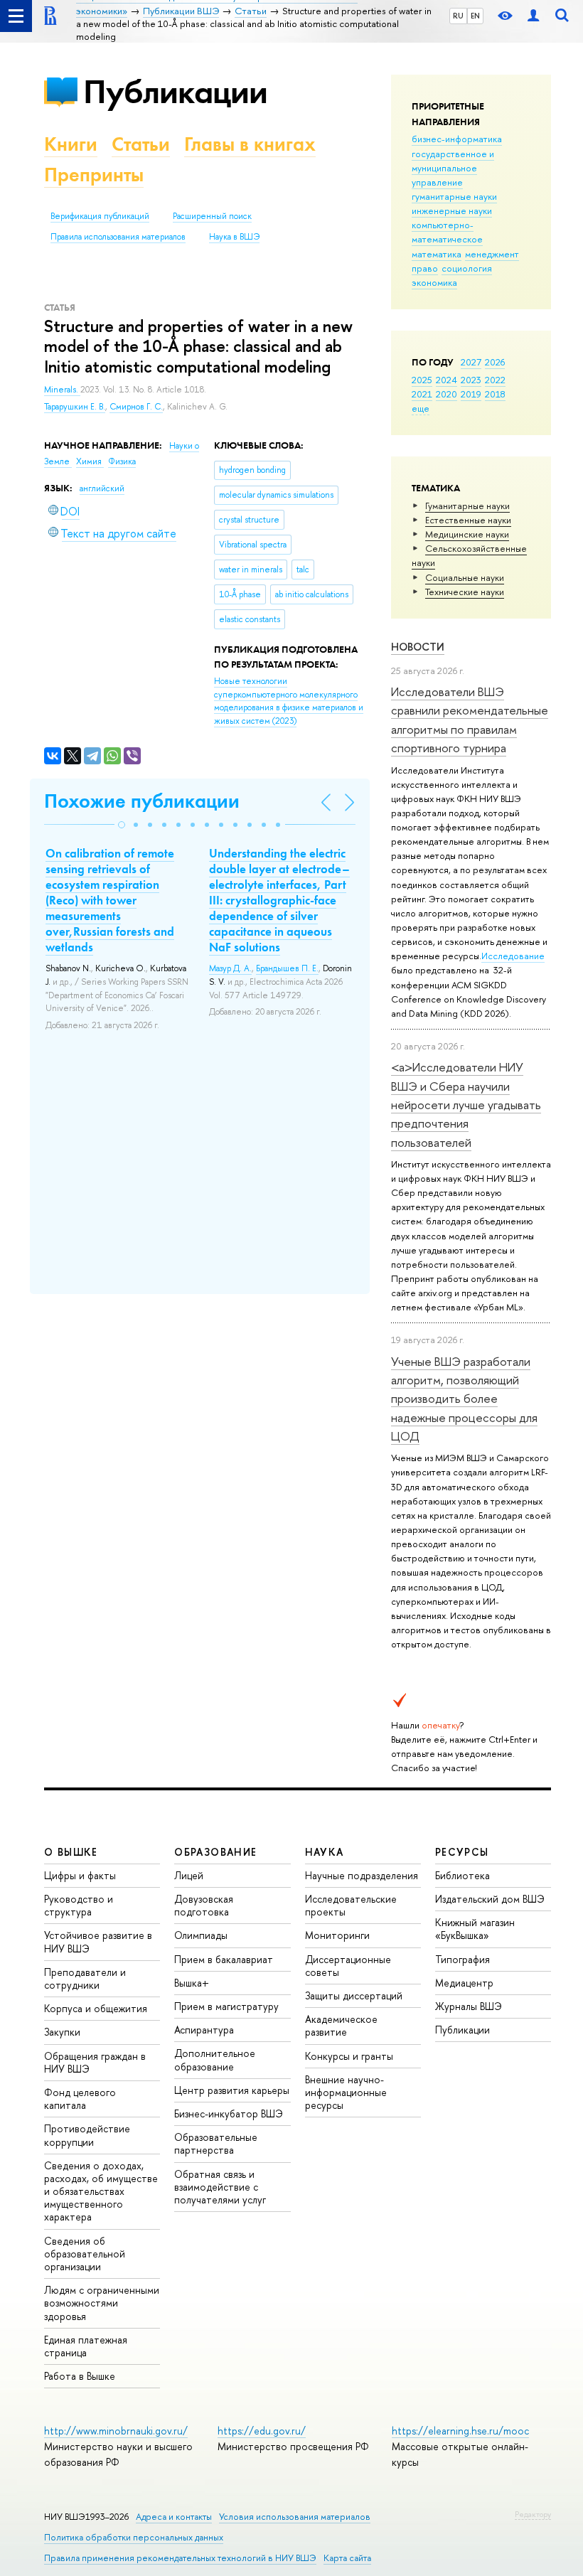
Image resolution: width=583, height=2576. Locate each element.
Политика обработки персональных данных (134, 2537)
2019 (471, 394)
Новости (418, 647)
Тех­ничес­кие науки (465, 592)
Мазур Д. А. (230, 968)
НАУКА (325, 1852)
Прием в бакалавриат (224, 1959)
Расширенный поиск (212, 216)
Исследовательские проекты (351, 1905)
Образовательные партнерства (216, 2143)
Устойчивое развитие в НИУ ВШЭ (98, 1941)
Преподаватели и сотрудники (85, 1978)
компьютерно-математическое (447, 232)
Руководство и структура (79, 1905)
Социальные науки (465, 577)
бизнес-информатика (457, 139)
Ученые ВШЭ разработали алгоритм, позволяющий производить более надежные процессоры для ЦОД (464, 1399)
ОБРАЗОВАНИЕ (215, 1852)
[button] (122, 825)
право (425, 268)
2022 (495, 380)
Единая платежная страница (86, 2346)
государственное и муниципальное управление (453, 168)
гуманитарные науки (454, 196)
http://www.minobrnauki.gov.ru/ (116, 2431)
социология (467, 268)
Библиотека (462, 1875)
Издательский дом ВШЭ (490, 1899)
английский (102, 488)
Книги (71, 144)
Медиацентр (464, 1983)
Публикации (175, 91)
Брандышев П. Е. (287, 968)
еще (421, 408)
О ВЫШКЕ (71, 1852)
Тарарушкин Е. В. (75, 407)
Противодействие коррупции (87, 2135)
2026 (495, 362)
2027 (471, 362)
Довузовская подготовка (204, 1905)
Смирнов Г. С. (136, 407)
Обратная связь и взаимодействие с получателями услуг (220, 2187)
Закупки (62, 2032)
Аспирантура (204, 2030)
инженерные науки (452, 210)
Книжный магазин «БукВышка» (475, 1929)
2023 (471, 380)
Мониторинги (337, 1935)
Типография (462, 1959)
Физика (122, 461)
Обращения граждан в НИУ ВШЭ (95, 2062)
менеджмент (492, 254)
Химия (90, 461)
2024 (446, 380)
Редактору (533, 2514)
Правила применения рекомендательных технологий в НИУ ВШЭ (180, 2558)
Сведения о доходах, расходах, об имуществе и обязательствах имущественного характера (101, 2191)
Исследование (513, 956)
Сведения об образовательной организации (85, 2254)
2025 (422, 380)
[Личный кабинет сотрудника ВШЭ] (533, 16)
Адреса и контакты (174, 2517)
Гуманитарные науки (467, 506)
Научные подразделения (362, 1875)
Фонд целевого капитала (80, 2099)
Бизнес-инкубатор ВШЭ (229, 2113)
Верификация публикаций (100, 216)
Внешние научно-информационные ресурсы (346, 2092)
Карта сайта (347, 2558)
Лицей (189, 1875)
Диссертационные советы (348, 1966)
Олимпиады (201, 1935)
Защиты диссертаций (354, 1995)
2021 (422, 394)
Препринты (94, 175)
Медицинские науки (467, 534)
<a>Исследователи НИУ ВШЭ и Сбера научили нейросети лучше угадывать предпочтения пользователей (466, 1104)
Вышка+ (192, 1983)
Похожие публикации (142, 801)
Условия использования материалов (295, 2517)
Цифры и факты (80, 1875)
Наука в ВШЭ (234, 237)
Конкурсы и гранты (349, 2056)
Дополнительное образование (215, 2059)
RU (458, 16)
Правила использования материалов (118, 237)
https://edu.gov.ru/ (262, 2431)
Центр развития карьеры (232, 2090)
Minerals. (62, 390)
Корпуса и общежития (96, 2008)
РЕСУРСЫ (462, 1852)
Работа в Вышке (80, 2376)
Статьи (141, 144)
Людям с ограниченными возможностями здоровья (102, 2303)
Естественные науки (468, 520)
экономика (434, 282)
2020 (446, 394)
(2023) (289, 701)
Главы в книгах (250, 144)
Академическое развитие (341, 2025)
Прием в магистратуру (226, 2006)
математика (437, 254)
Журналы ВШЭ (469, 2006)
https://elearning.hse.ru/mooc (460, 2431)
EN (475, 16)
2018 (495, 394)
